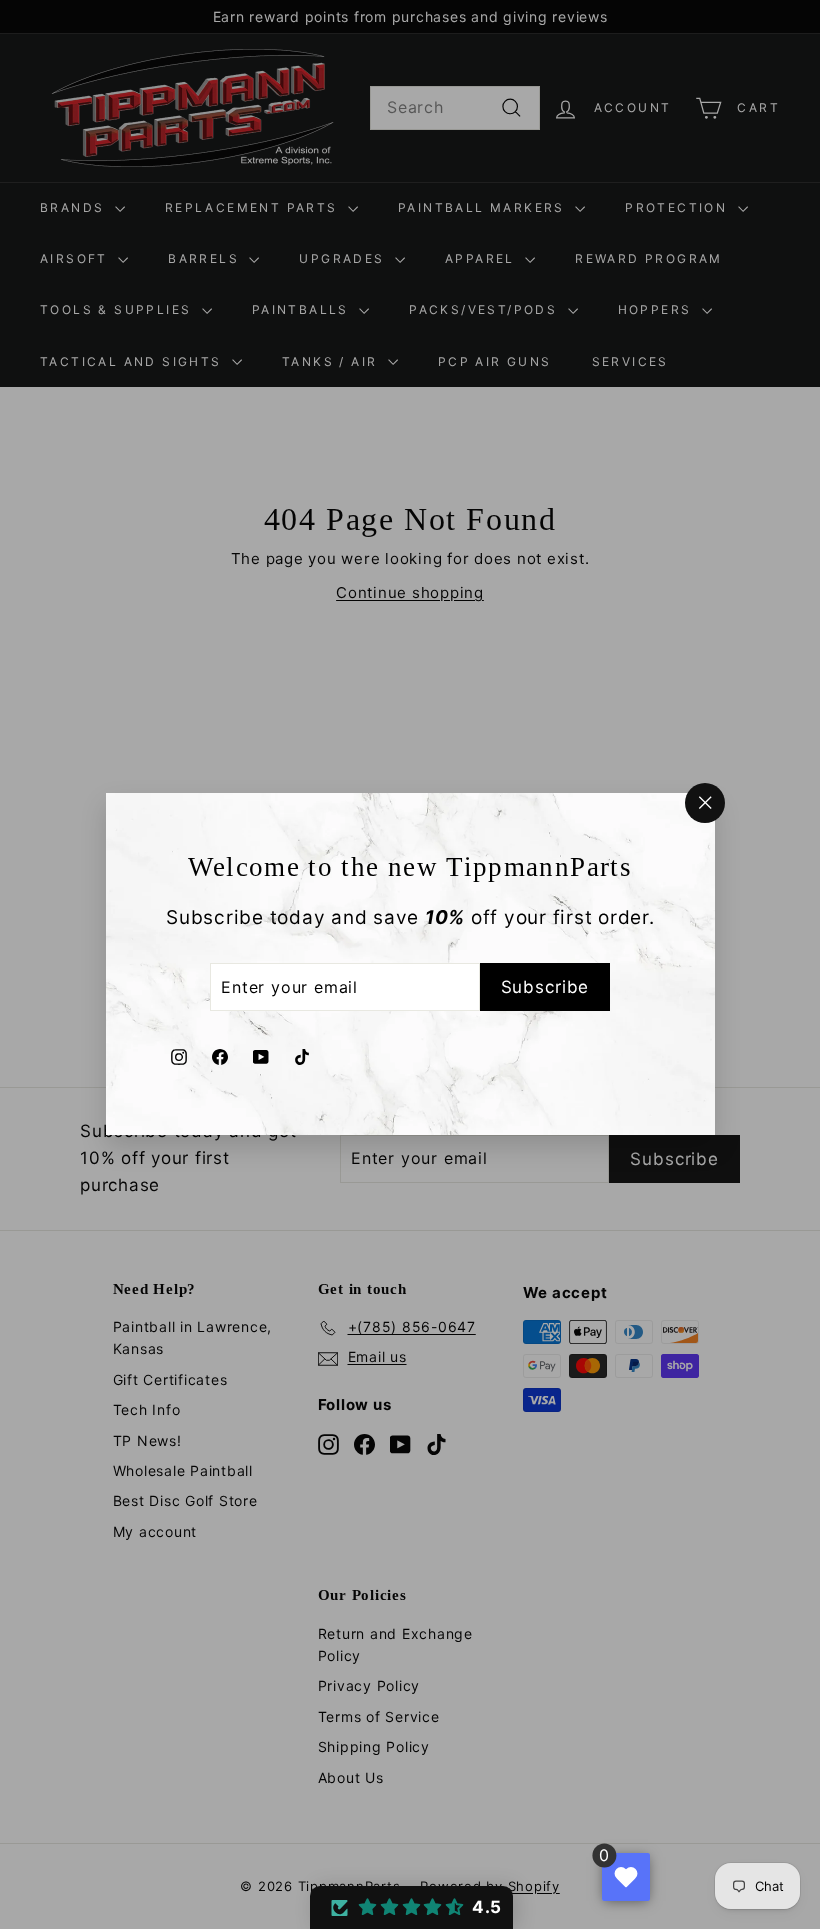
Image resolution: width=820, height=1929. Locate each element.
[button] (411, 1907)
